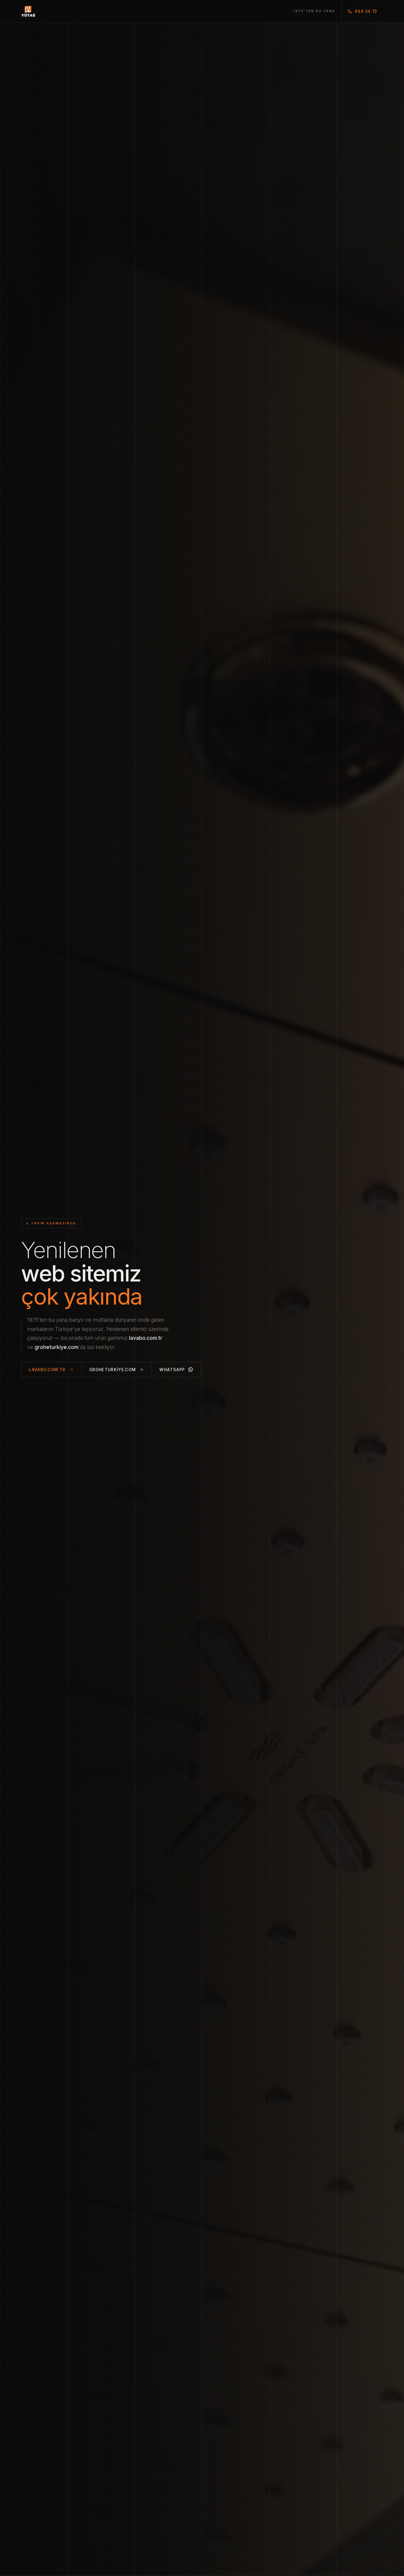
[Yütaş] (28, 11)
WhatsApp (172, 1370)
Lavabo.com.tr (47, 1370)
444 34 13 (366, 11)
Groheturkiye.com (113, 1370)
